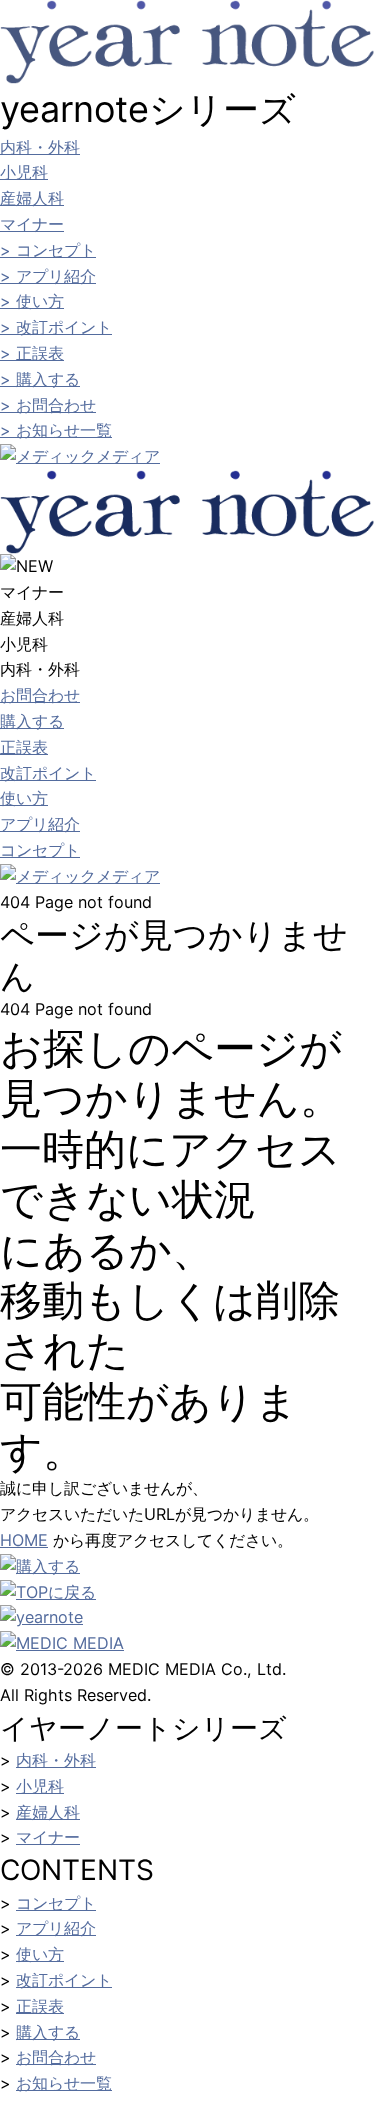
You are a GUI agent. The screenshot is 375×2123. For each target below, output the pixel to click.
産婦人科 (32, 198)
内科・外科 (40, 147)
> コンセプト (48, 250)
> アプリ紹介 (48, 276)
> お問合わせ (48, 405)
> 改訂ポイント (56, 327)
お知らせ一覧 (64, 2083)
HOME (24, 1540)
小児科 (24, 172)
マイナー (32, 224)
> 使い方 (32, 301)
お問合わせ (40, 695)
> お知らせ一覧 (56, 430)
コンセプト (40, 850)
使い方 (24, 798)
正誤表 (24, 747)
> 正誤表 (32, 353)
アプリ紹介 (40, 824)
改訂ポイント (48, 773)
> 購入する (40, 379)
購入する (32, 721)
